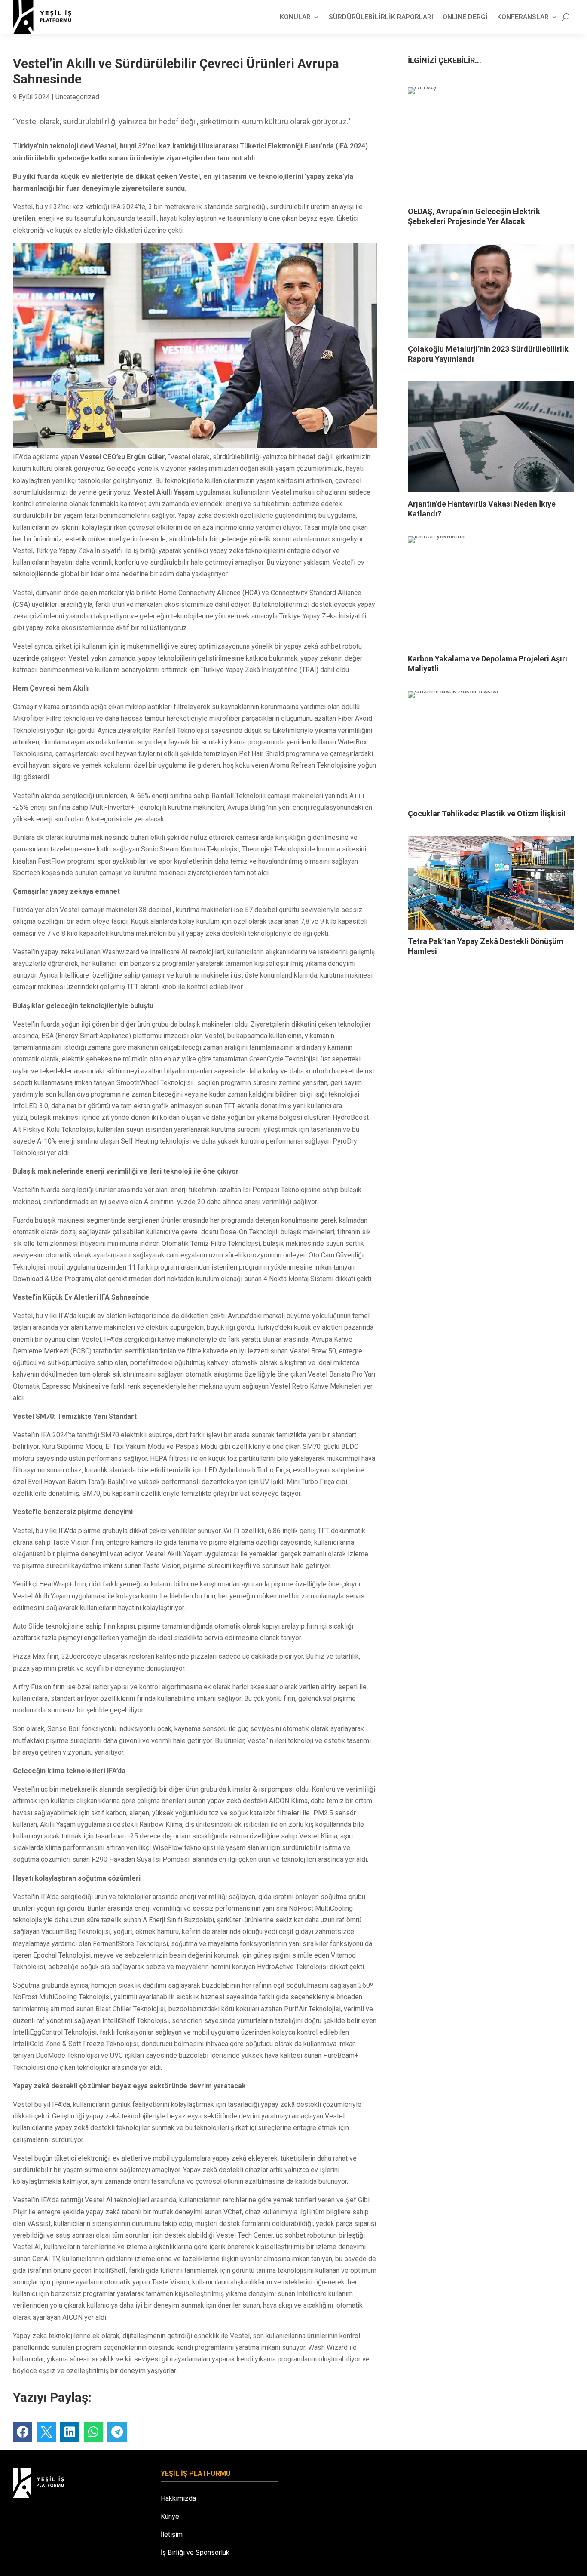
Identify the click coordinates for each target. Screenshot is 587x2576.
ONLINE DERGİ (465, 17)
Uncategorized (77, 97)
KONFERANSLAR (523, 17)
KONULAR (295, 17)
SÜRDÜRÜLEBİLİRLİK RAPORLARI (381, 17)
